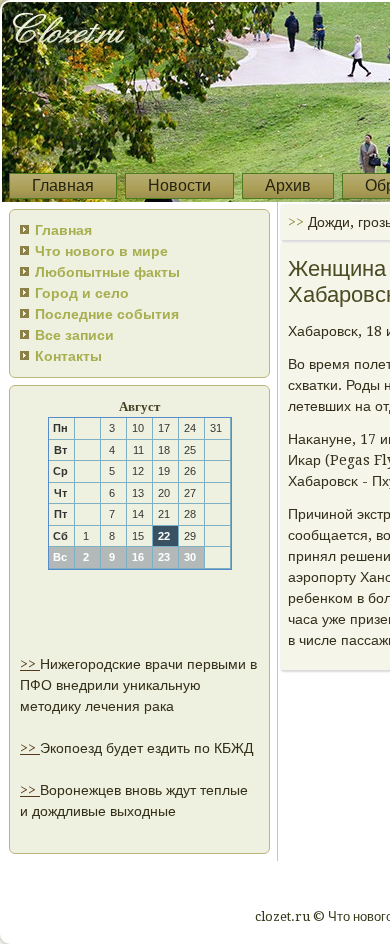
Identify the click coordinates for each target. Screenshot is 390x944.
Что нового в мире (101, 251)
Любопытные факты (107, 272)
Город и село (82, 293)
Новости (179, 185)
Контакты (68, 356)
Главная (63, 185)
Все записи (74, 335)
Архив (288, 185)
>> (30, 664)
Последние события (107, 314)
